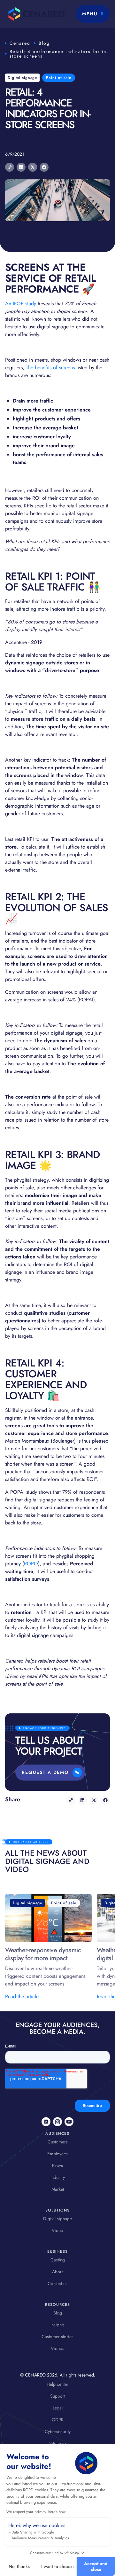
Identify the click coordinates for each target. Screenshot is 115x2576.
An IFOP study (21, 304)
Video (57, 2230)
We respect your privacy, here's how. (36, 2512)
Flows (57, 2165)
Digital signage (57, 2219)
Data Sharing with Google (33, 2532)
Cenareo (20, 43)
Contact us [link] (57, 2283)
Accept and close (96, 2566)
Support (58, 2396)
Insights (57, 2325)
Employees (57, 2154)
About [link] (58, 2272)
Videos (57, 2348)
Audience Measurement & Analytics (40, 2538)
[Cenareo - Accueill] (35, 14)
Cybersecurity (58, 2431)
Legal (58, 2408)
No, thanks (19, 2566)
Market (58, 2189)
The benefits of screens (51, 368)
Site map (57, 2443)
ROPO (31, 1564)
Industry (58, 2177)
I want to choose (57, 2566)
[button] (93, 14)
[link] (46, 2122)
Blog (44, 43)
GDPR (58, 2420)
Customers (58, 2142)
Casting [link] (58, 2260)
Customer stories (57, 2337)
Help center (57, 2384)
